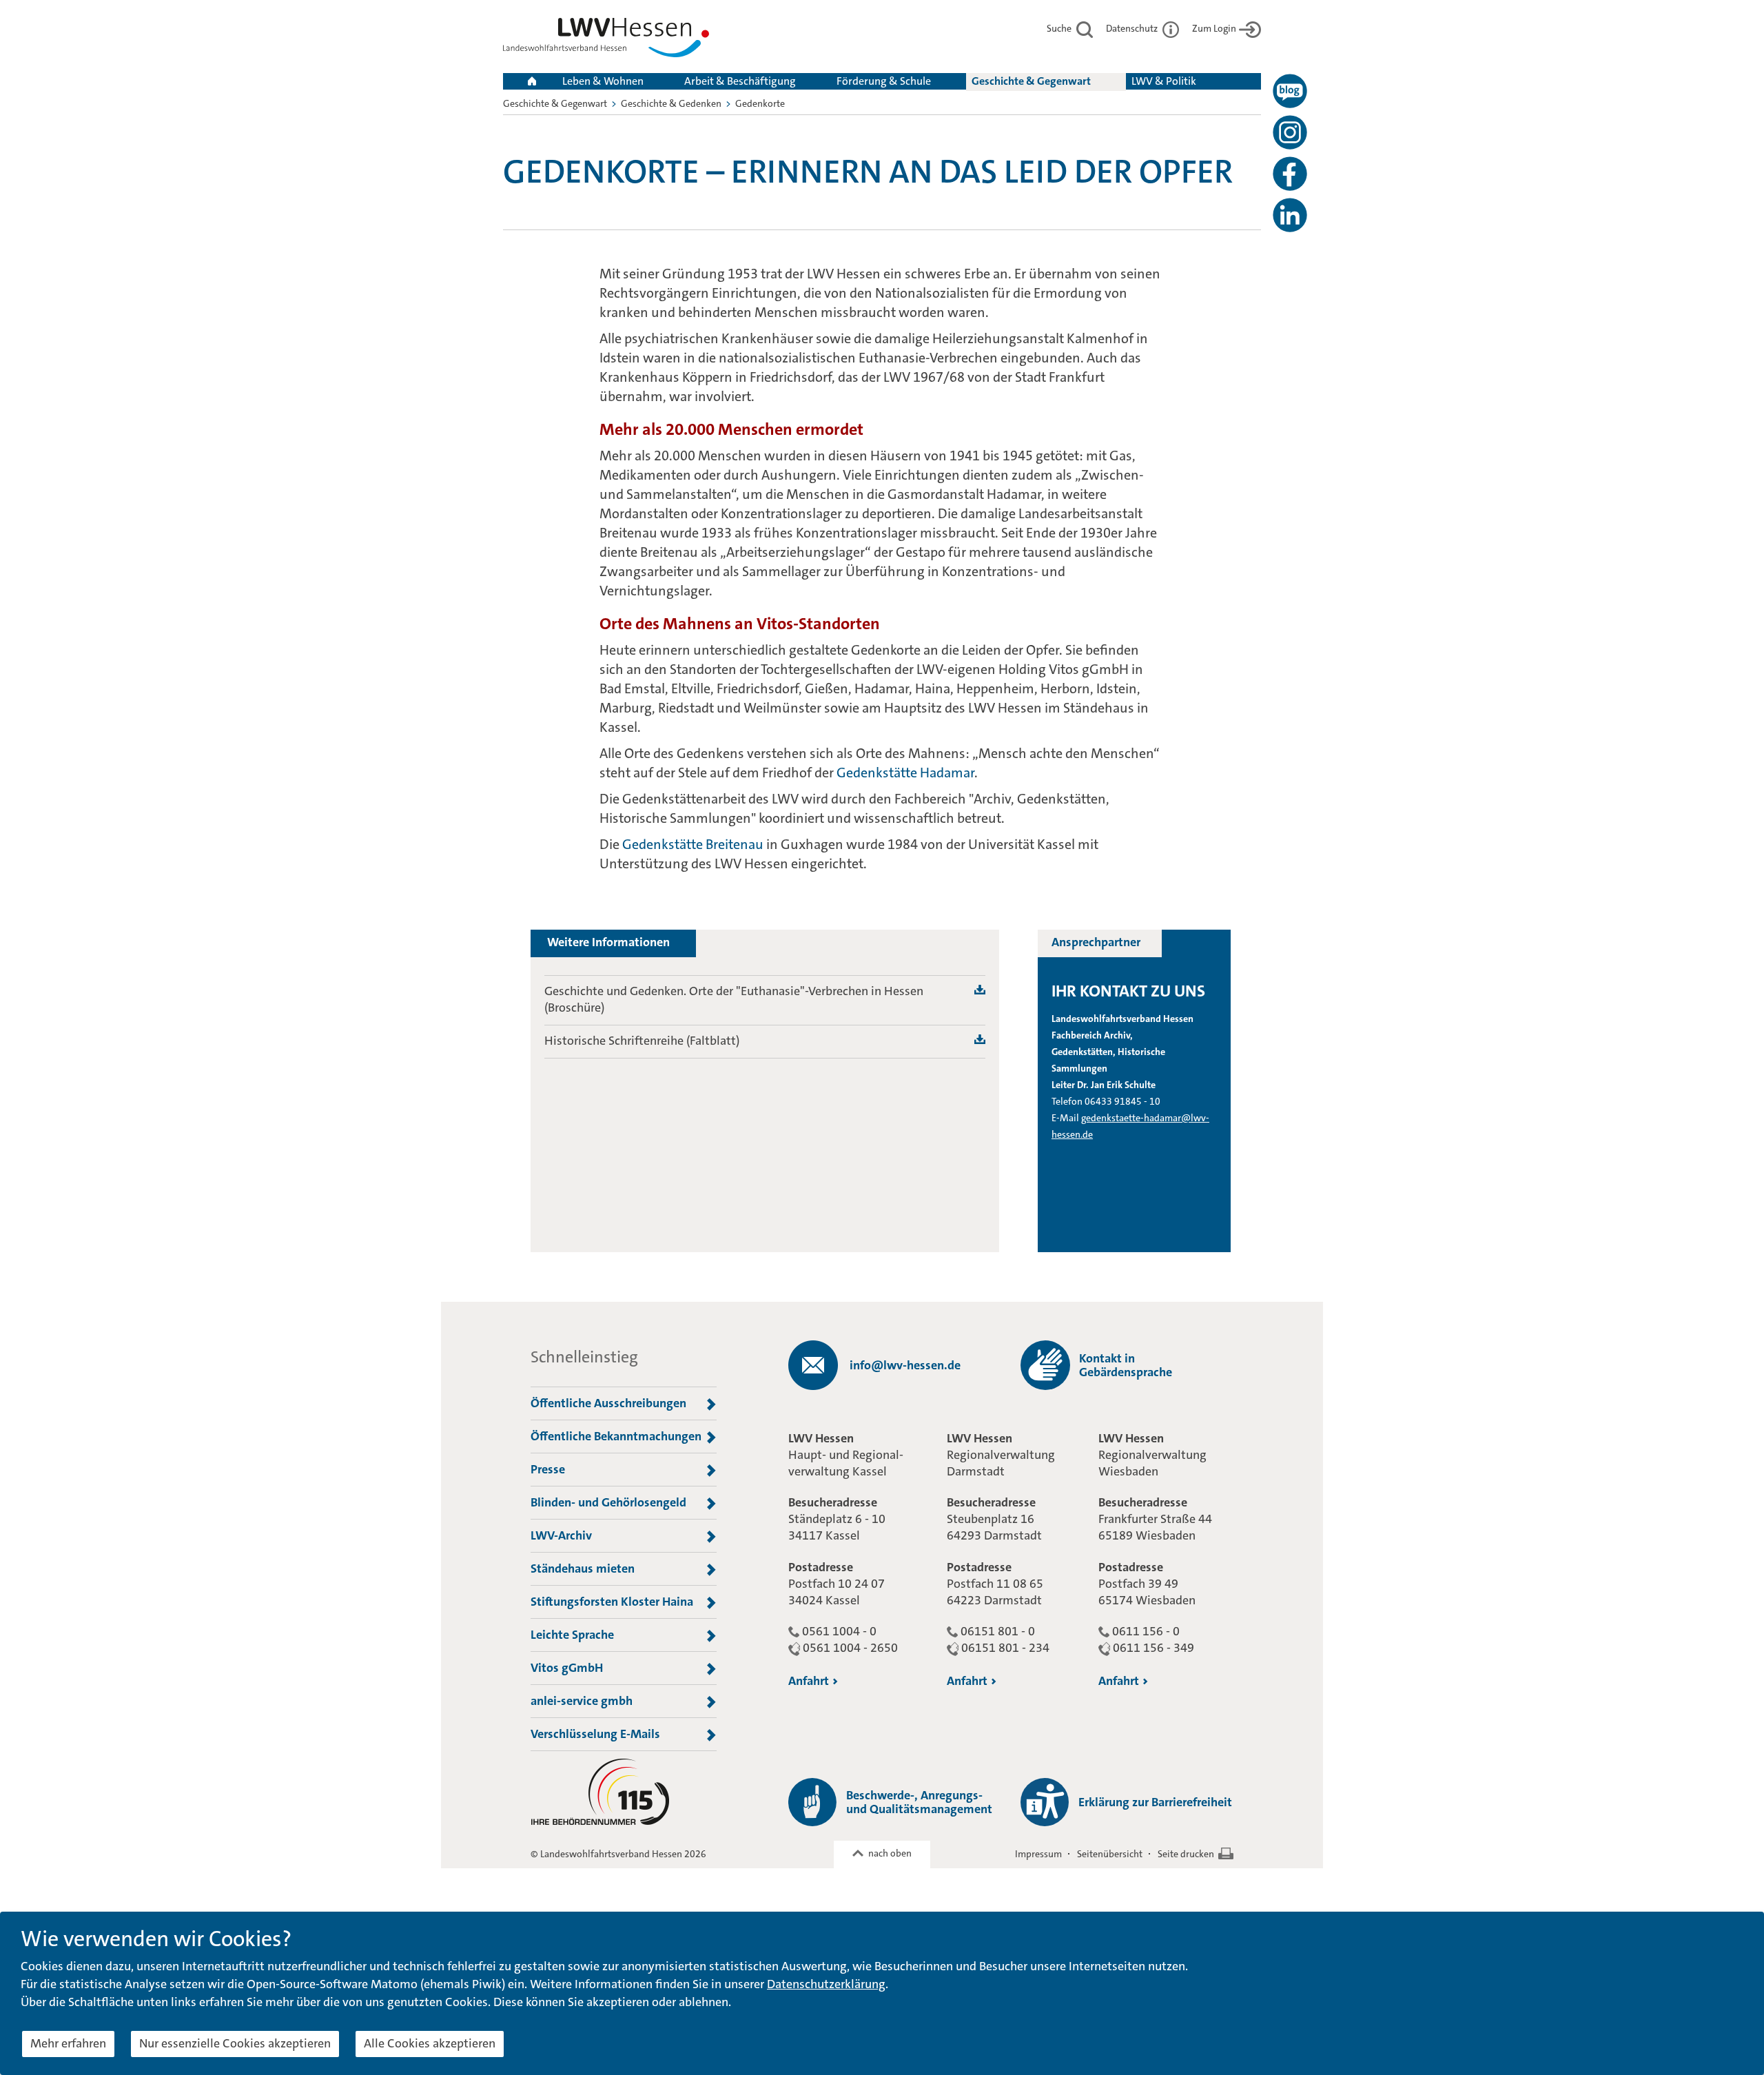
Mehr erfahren (68, 2043)
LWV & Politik (1164, 81)
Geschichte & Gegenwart (1031, 81)
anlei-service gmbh (582, 1701)
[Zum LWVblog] (1290, 91)
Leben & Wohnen (603, 81)
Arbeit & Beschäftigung (740, 81)
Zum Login (1214, 28)
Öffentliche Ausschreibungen (608, 1403)
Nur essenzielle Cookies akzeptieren (235, 2043)
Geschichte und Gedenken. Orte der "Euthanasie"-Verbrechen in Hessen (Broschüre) (734, 999)
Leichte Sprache (572, 1635)
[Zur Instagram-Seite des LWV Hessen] (1290, 132)
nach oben (890, 1853)
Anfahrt (809, 1681)
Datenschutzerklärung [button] (826, 1984)
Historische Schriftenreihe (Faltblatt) (642, 1041)
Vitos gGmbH (567, 1668)
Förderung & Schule (884, 81)
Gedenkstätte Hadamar (905, 773)
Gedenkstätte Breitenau (693, 844)
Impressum (1038, 1854)
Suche (1060, 28)
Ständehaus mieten (583, 1568)
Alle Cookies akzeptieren (430, 2043)
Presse (548, 1469)
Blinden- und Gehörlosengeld (608, 1502)
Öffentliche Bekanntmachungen (616, 1436)
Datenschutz (1133, 28)
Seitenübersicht (1110, 1854)
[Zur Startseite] (606, 40)
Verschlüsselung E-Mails (595, 1734)
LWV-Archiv (561, 1535)
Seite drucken (1186, 1854)
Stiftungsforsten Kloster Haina (612, 1602)
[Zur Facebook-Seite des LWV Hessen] (1290, 174)
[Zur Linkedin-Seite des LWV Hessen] (1290, 215)
